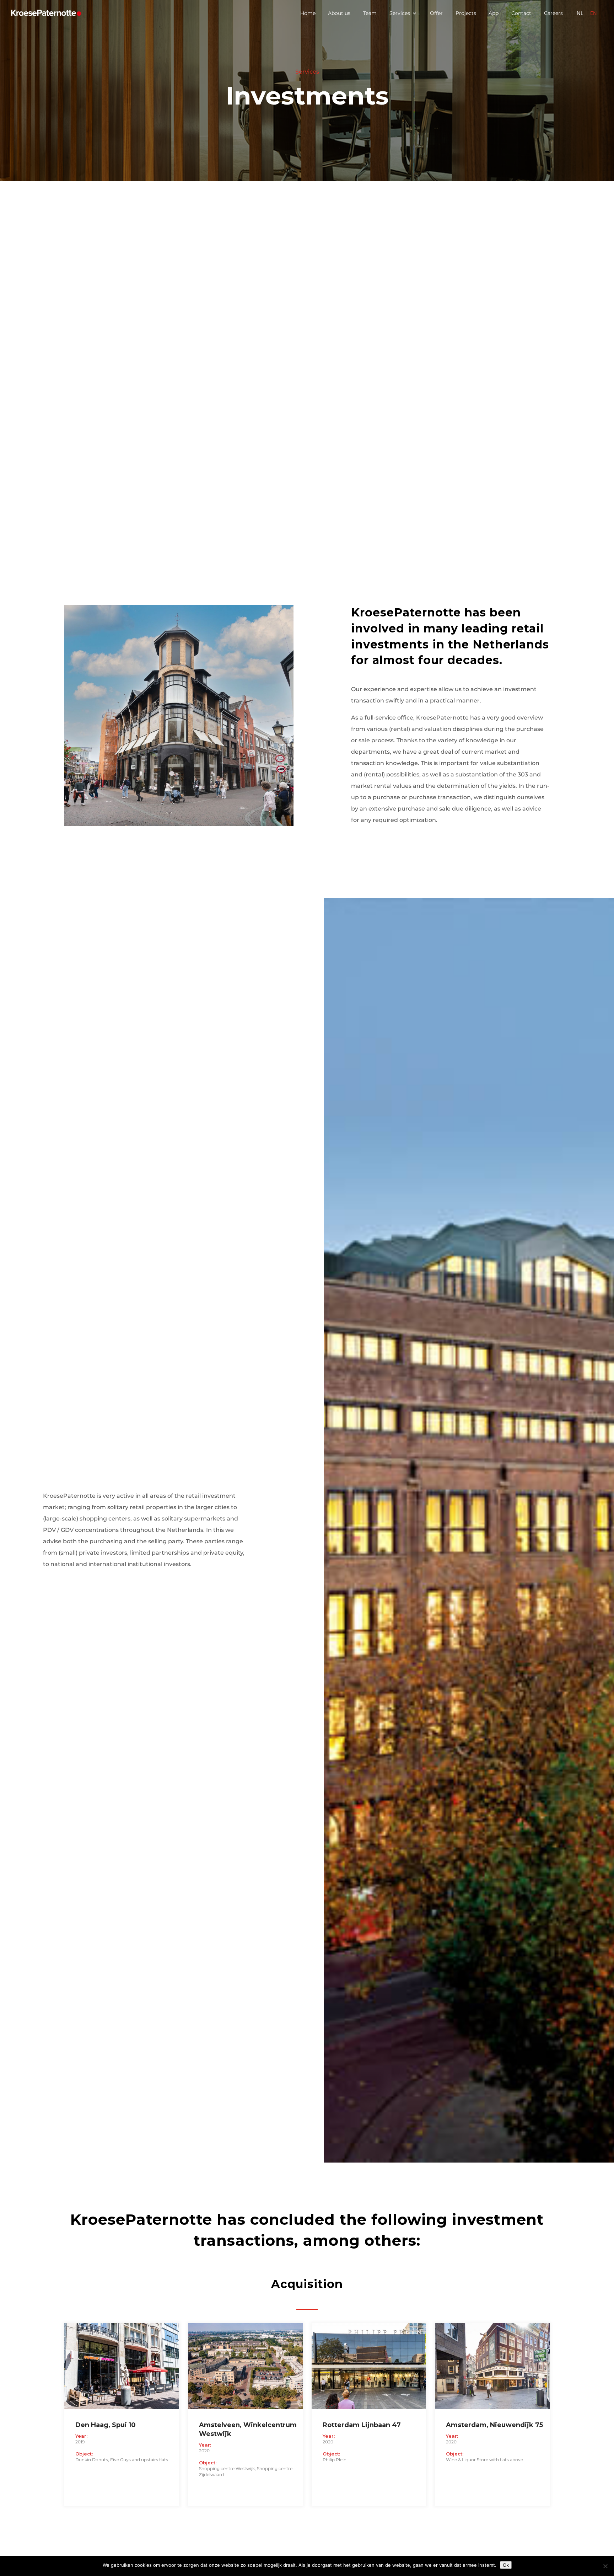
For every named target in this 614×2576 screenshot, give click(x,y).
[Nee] (605, 2566)
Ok (506, 2565)
